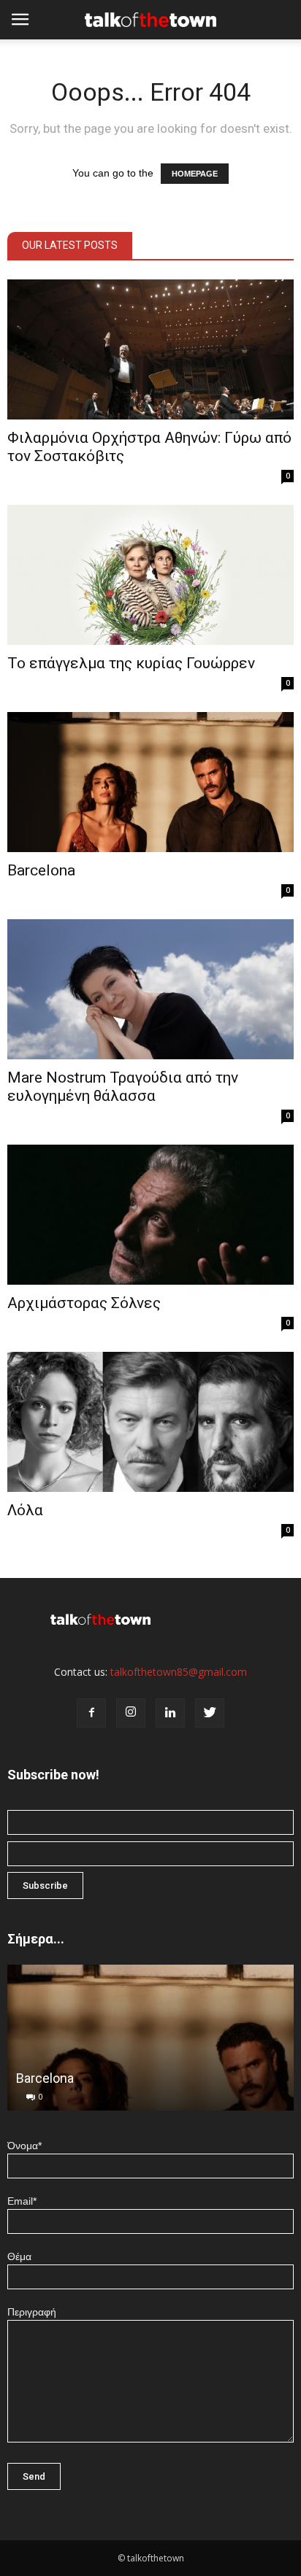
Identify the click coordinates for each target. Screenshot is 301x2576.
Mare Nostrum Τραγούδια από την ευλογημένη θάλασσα (123, 1087)
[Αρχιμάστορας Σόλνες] (150, 1215)
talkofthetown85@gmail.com (179, 1672)
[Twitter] (210, 1713)
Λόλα (25, 1510)
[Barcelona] (150, 782)
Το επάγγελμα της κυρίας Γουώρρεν (131, 663)
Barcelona (41, 870)
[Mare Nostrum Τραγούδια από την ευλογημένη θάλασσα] (150, 989)
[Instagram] (131, 1713)
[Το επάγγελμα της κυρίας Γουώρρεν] (150, 575)
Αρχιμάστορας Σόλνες (84, 1303)
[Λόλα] (150, 1422)
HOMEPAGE (195, 174)
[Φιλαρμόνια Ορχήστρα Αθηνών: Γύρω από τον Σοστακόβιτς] (150, 349)
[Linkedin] (170, 1713)
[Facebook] (91, 1713)
